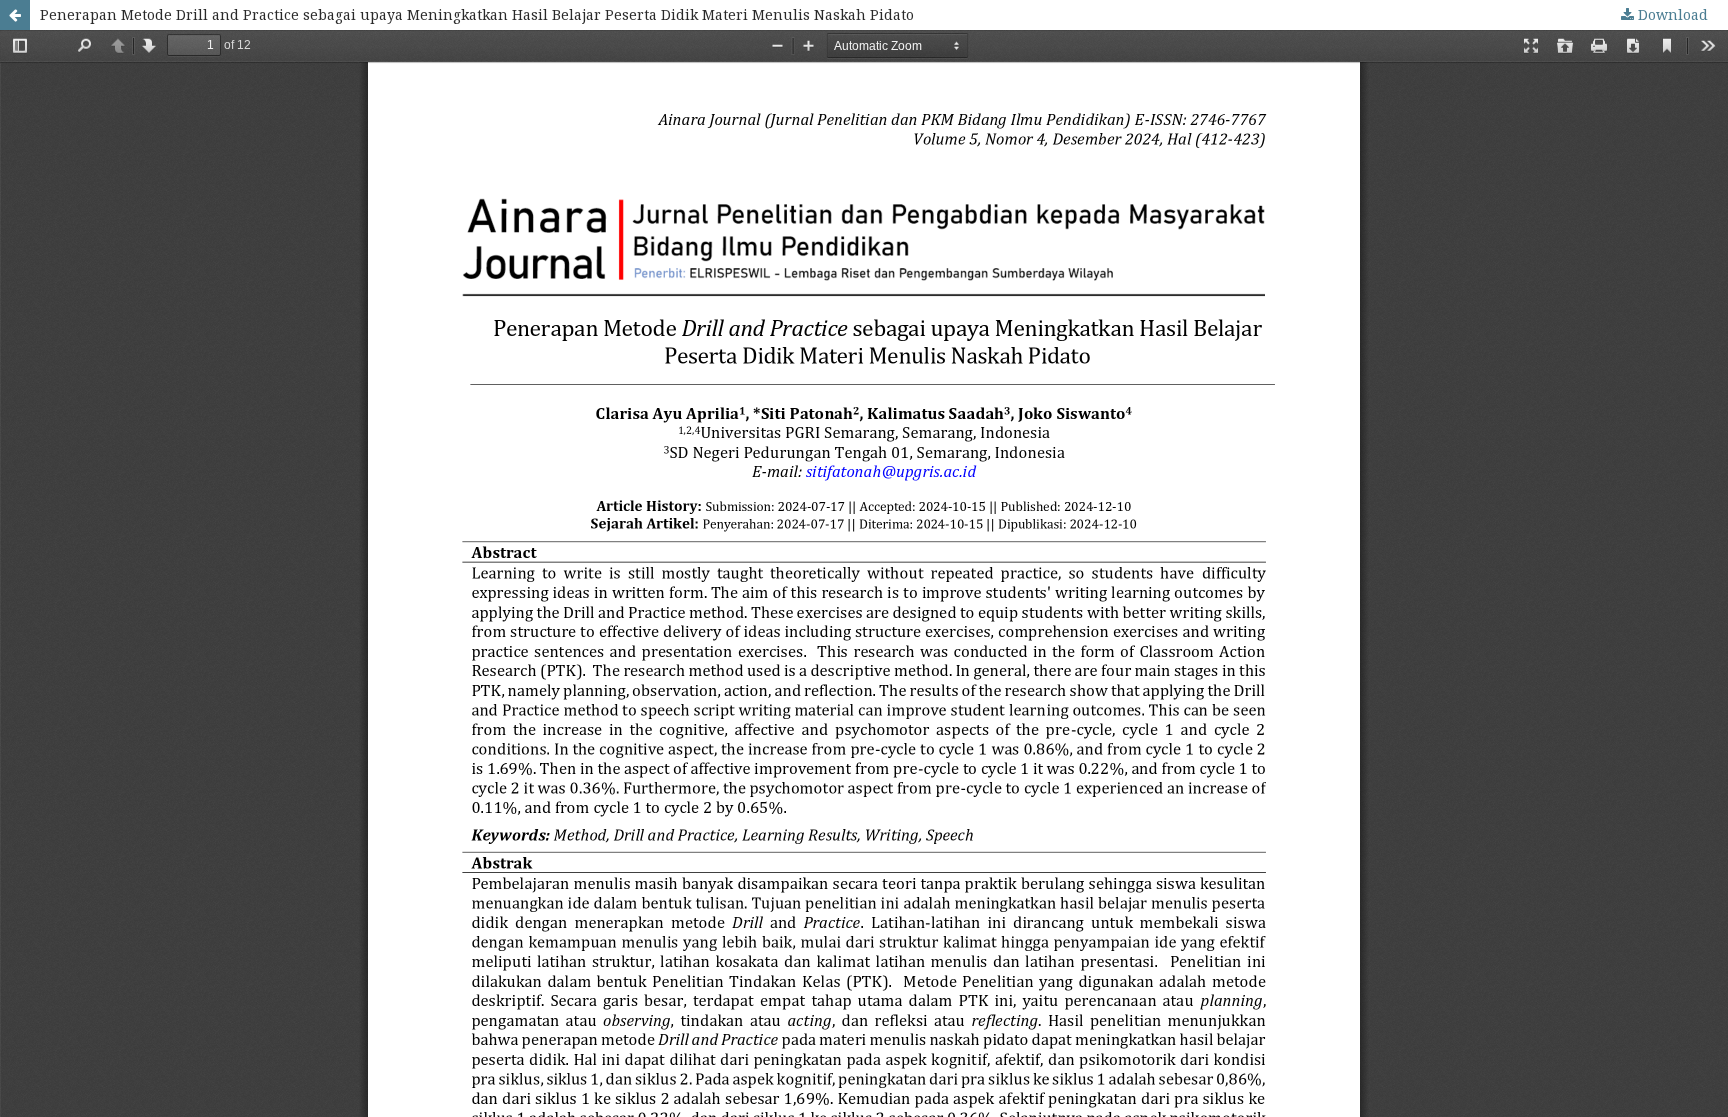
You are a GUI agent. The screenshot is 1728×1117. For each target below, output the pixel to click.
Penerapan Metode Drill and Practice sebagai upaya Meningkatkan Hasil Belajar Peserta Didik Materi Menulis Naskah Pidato (477, 14)
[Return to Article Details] (15, 15)
